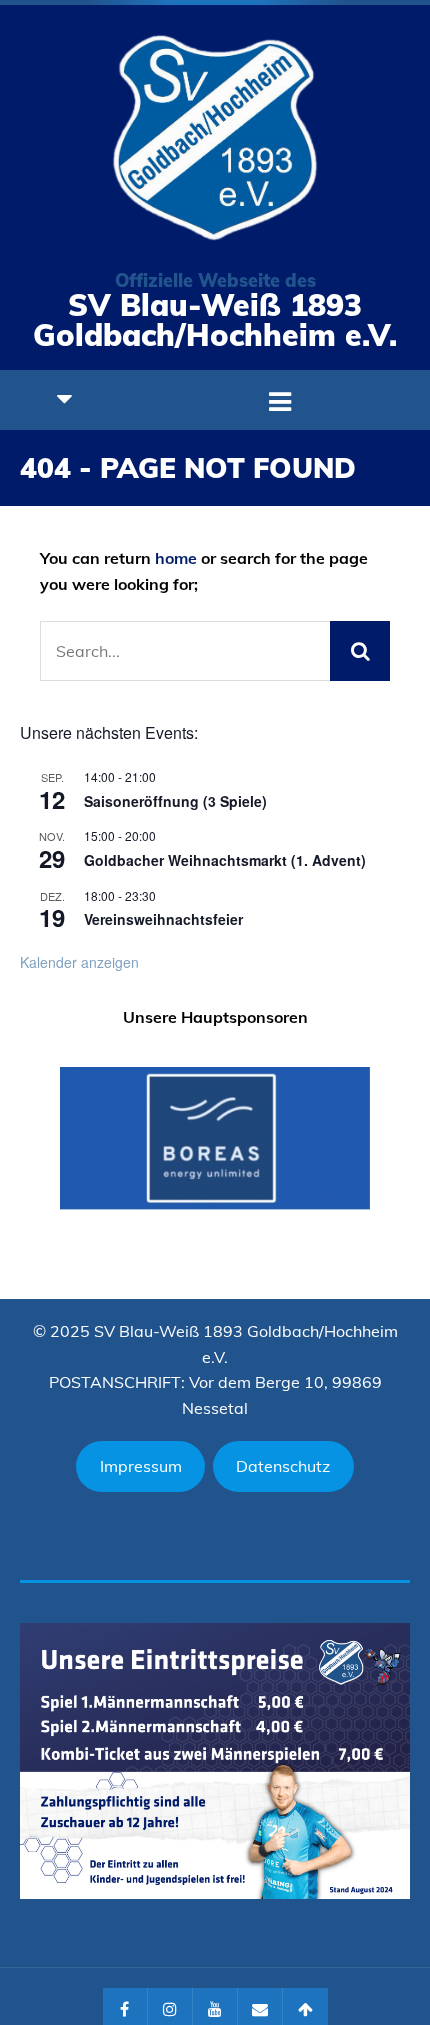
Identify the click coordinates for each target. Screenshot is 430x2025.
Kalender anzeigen (79, 962)
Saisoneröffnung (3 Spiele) (175, 801)
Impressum (141, 1466)
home (176, 558)
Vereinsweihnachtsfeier (163, 919)
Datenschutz (283, 1466)
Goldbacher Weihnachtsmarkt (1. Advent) (225, 860)
